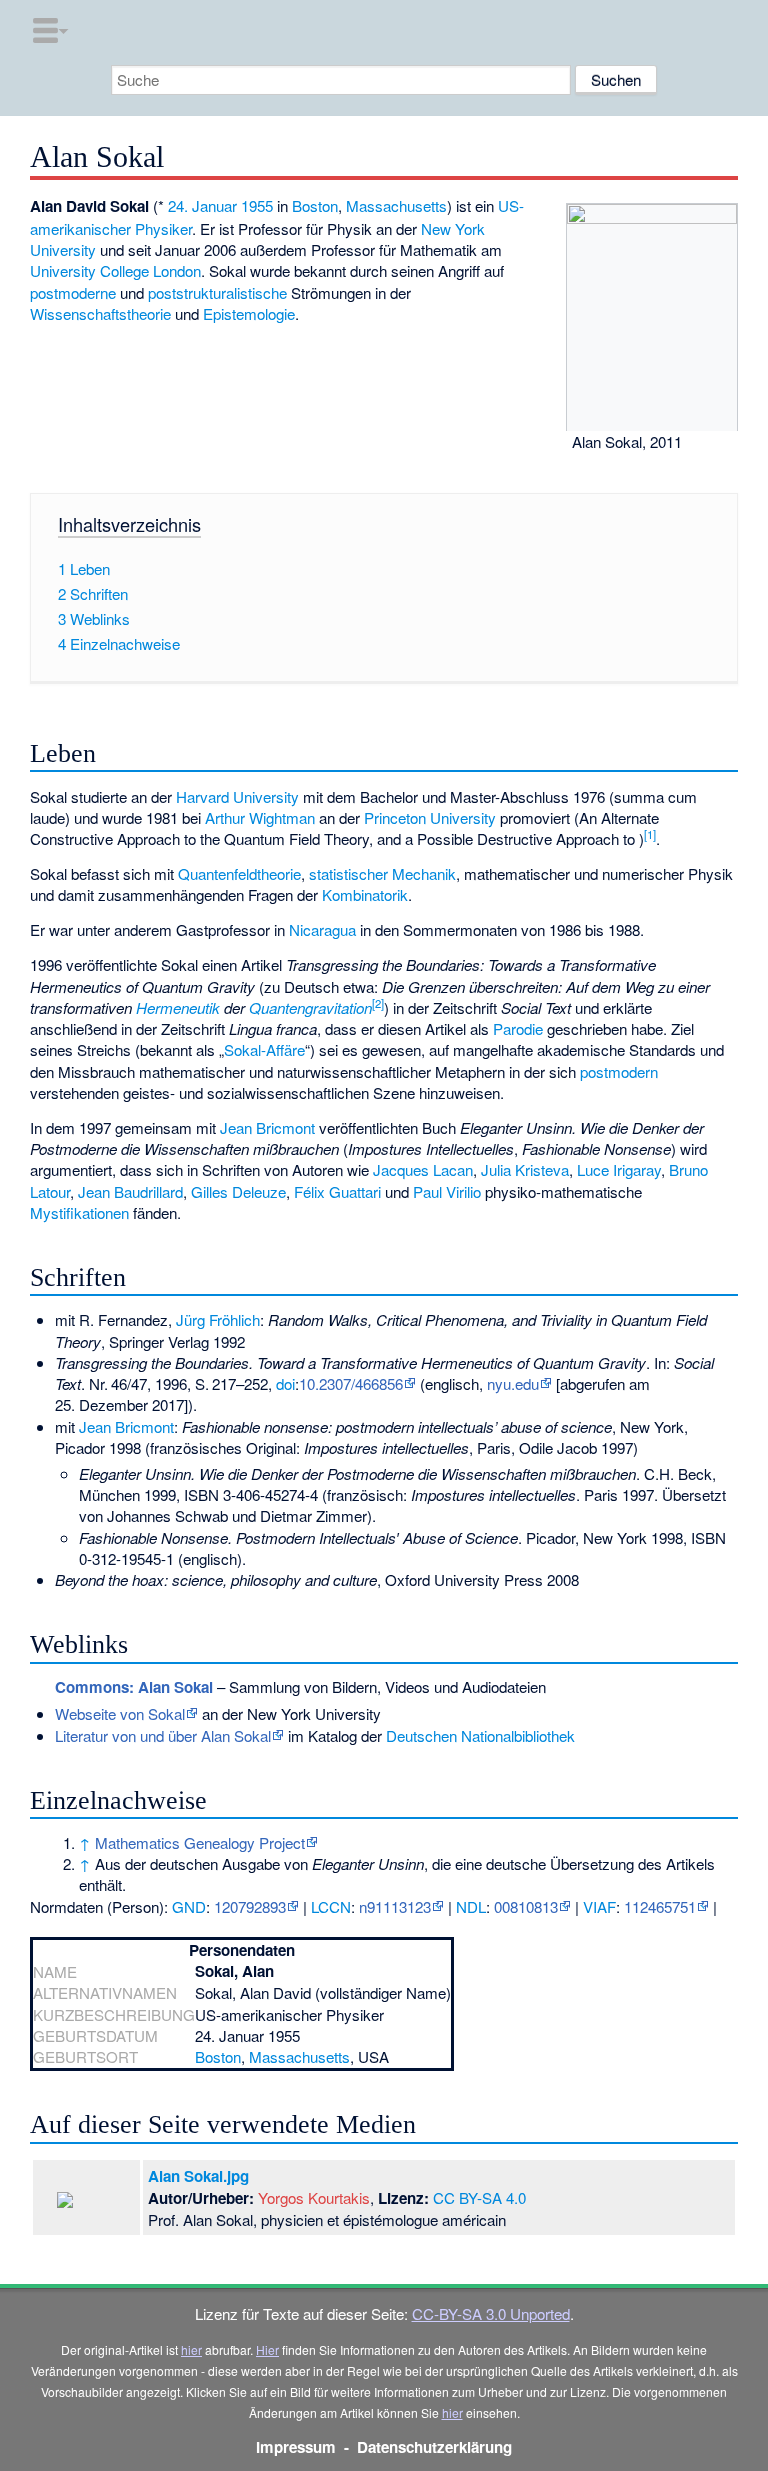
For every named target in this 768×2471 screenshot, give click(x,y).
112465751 (660, 1906)
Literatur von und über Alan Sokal (163, 1735)
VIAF (599, 1906)
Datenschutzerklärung (434, 2447)
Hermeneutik (178, 1007)
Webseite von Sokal (120, 1713)
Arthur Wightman (260, 817)
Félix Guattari (337, 1191)
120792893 (250, 1906)
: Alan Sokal (134, 1687)
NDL (471, 1906)
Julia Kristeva (525, 1169)
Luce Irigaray (619, 1169)
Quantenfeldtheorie (239, 873)
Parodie (518, 1028)
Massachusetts (396, 205)
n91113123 (395, 1906)
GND (189, 1906)
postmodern (619, 1071)
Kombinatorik (365, 894)
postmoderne (73, 292)
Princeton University (430, 817)
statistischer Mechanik (382, 873)
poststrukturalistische (217, 292)
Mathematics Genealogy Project (200, 1842)
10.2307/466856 (351, 1383)
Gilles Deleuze (238, 1191)
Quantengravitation (310, 1007)
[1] (650, 834)
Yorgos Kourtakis (314, 2197)
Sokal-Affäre (264, 1049)
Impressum (296, 2447)
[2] (378, 1003)
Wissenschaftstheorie (100, 313)
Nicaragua (322, 929)
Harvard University (237, 796)
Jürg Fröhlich (218, 1319)
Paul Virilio (447, 1191)
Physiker (163, 228)
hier (191, 2349)
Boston (315, 205)
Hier (267, 2349)
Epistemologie (249, 313)
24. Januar (202, 205)
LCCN (331, 1906)
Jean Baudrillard (130, 1191)
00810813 (526, 1906)
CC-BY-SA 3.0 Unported (491, 2313)
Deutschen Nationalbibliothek (480, 1735)
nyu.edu (513, 1383)
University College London (115, 270)
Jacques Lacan (423, 1169)
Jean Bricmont (267, 1127)
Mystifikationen (79, 1212)
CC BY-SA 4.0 (479, 2197)
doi (285, 1383)
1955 (257, 205)
